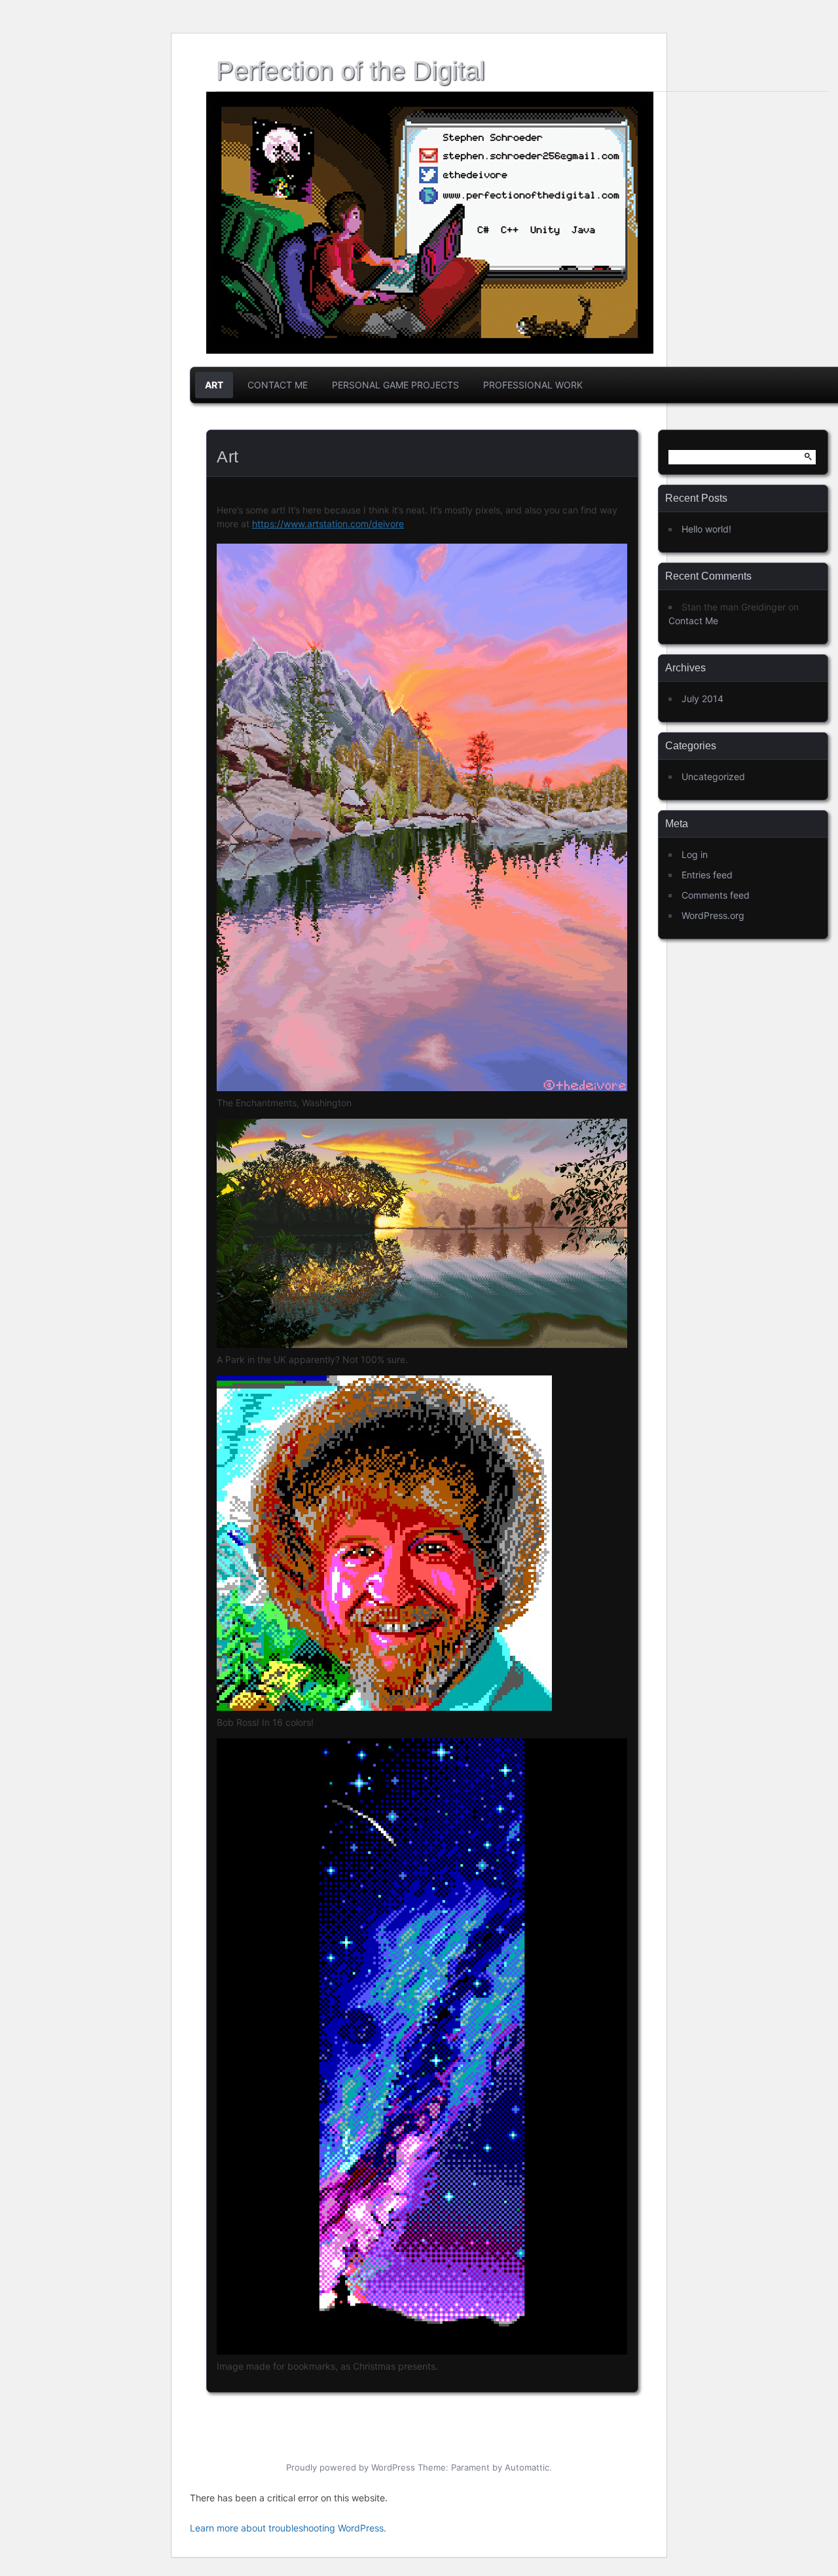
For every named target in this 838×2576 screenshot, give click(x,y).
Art (214, 385)
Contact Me (278, 385)
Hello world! (706, 529)
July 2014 (702, 699)
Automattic (527, 2467)
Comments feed (716, 895)
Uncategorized (713, 776)
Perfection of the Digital (351, 71)
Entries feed (707, 875)
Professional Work (533, 385)
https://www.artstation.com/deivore (328, 524)
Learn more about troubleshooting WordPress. (288, 2528)
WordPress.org (713, 915)
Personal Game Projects (395, 385)
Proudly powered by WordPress (351, 2467)
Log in (695, 854)
